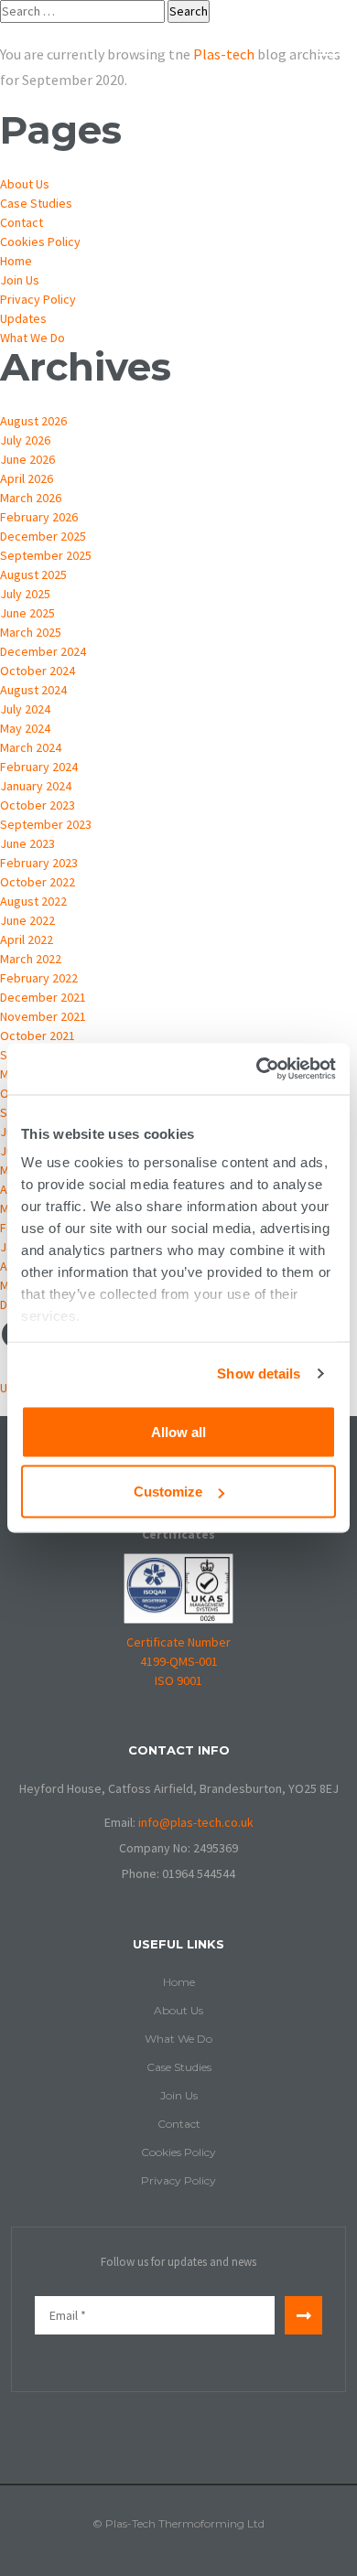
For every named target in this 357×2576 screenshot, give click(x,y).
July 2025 (25, 594)
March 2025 (31, 632)
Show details (259, 1374)
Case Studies (36, 203)
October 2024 (38, 671)
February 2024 (39, 767)
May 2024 (25, 728)
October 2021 (38, 1036)
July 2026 (25, 440)
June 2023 (27, 843)
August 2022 (33, 901)
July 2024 (25, 709)
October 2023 (38, 805)
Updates (23, 318)
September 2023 (46, 824)
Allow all (178, 1431)
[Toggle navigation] (332, 46)
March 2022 (31, 959)
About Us (25, 184)
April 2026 (27, 478)
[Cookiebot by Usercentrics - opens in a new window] (257, 1069)
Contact (22, 222)
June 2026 (27, 459)
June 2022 (27, 920)
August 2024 (33, 690)
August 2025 (33, 574)
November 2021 (43, 1016)
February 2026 (39, 517)
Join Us (20, 280)
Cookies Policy (40, 241)
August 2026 (33, 421)
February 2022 (39, 978)
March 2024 (31, 747)
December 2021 (43, 997)
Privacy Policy (38, 299)
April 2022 (27, 939)
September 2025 (46, 555)
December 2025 (43, 536)
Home (16, 261)
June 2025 (27, 613)
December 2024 (43, 651)
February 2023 (39, 863)
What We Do (32, 338)
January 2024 (36, 786)
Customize (168, 1492)
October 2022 (38, 882)
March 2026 (31, 498)
